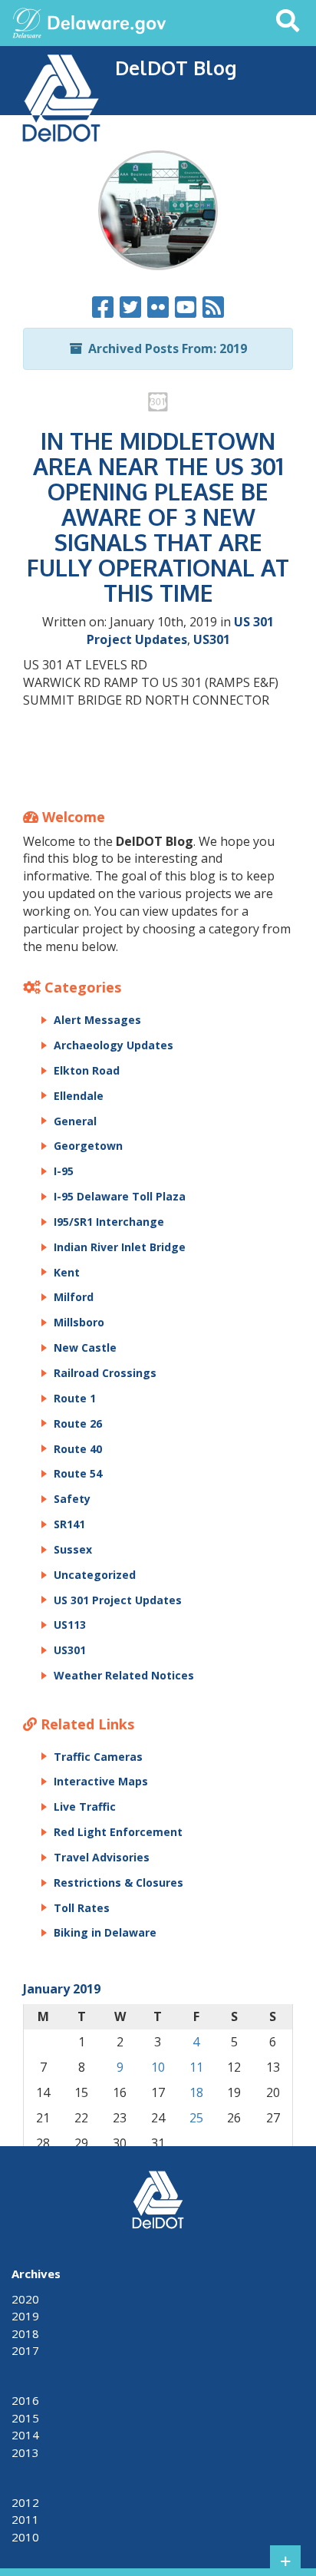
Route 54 (78, 1473)
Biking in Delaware (105, 1932)
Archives (36, 2274)
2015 (25, 2418)
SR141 (69, 1524)
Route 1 (75, 1398)
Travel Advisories (102, 1857)
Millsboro (79, 1322)
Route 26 (78, 1423)
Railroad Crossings (105, 1373)
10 (158, 2067)
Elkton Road (87, 1070)
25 (196, 2118)
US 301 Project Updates (181, 631)
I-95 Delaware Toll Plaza (120, 1196)
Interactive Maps (101, 1781)
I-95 (64, 1171)
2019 (25, 2316)
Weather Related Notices (124, 1675)
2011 (25, 2519)
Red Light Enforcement (118, 1832)
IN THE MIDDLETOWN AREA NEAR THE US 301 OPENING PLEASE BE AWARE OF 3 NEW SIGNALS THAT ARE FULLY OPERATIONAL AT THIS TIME (158, 517)
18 (196, 2092)
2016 (25, 2400)
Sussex (73, 1549)
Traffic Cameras (98, 1757)
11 (196, 2067)
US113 (70, 1625)
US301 (212, 639)
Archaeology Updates (114, 1045)
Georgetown (88, 1146)
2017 (25, 2350)
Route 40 (78, 1449)
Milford (74, 1297)
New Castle (85, 1347)
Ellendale (79, 1096)
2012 (25, 2502)
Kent (67, 1272)
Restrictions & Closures (118, 1882)
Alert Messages (97, 1020)
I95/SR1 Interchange (109, 1222)
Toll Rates (82, 1908)
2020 (25, 2299)
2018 (25, 2333)
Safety (72, 1499)
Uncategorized (95, 1575)
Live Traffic (85, 1807)
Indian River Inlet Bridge (120, 1247)
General (75, 1121)
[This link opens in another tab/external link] (27, 21)
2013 (25, 2452)
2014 (25, 2435)
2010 (25, 2537)
